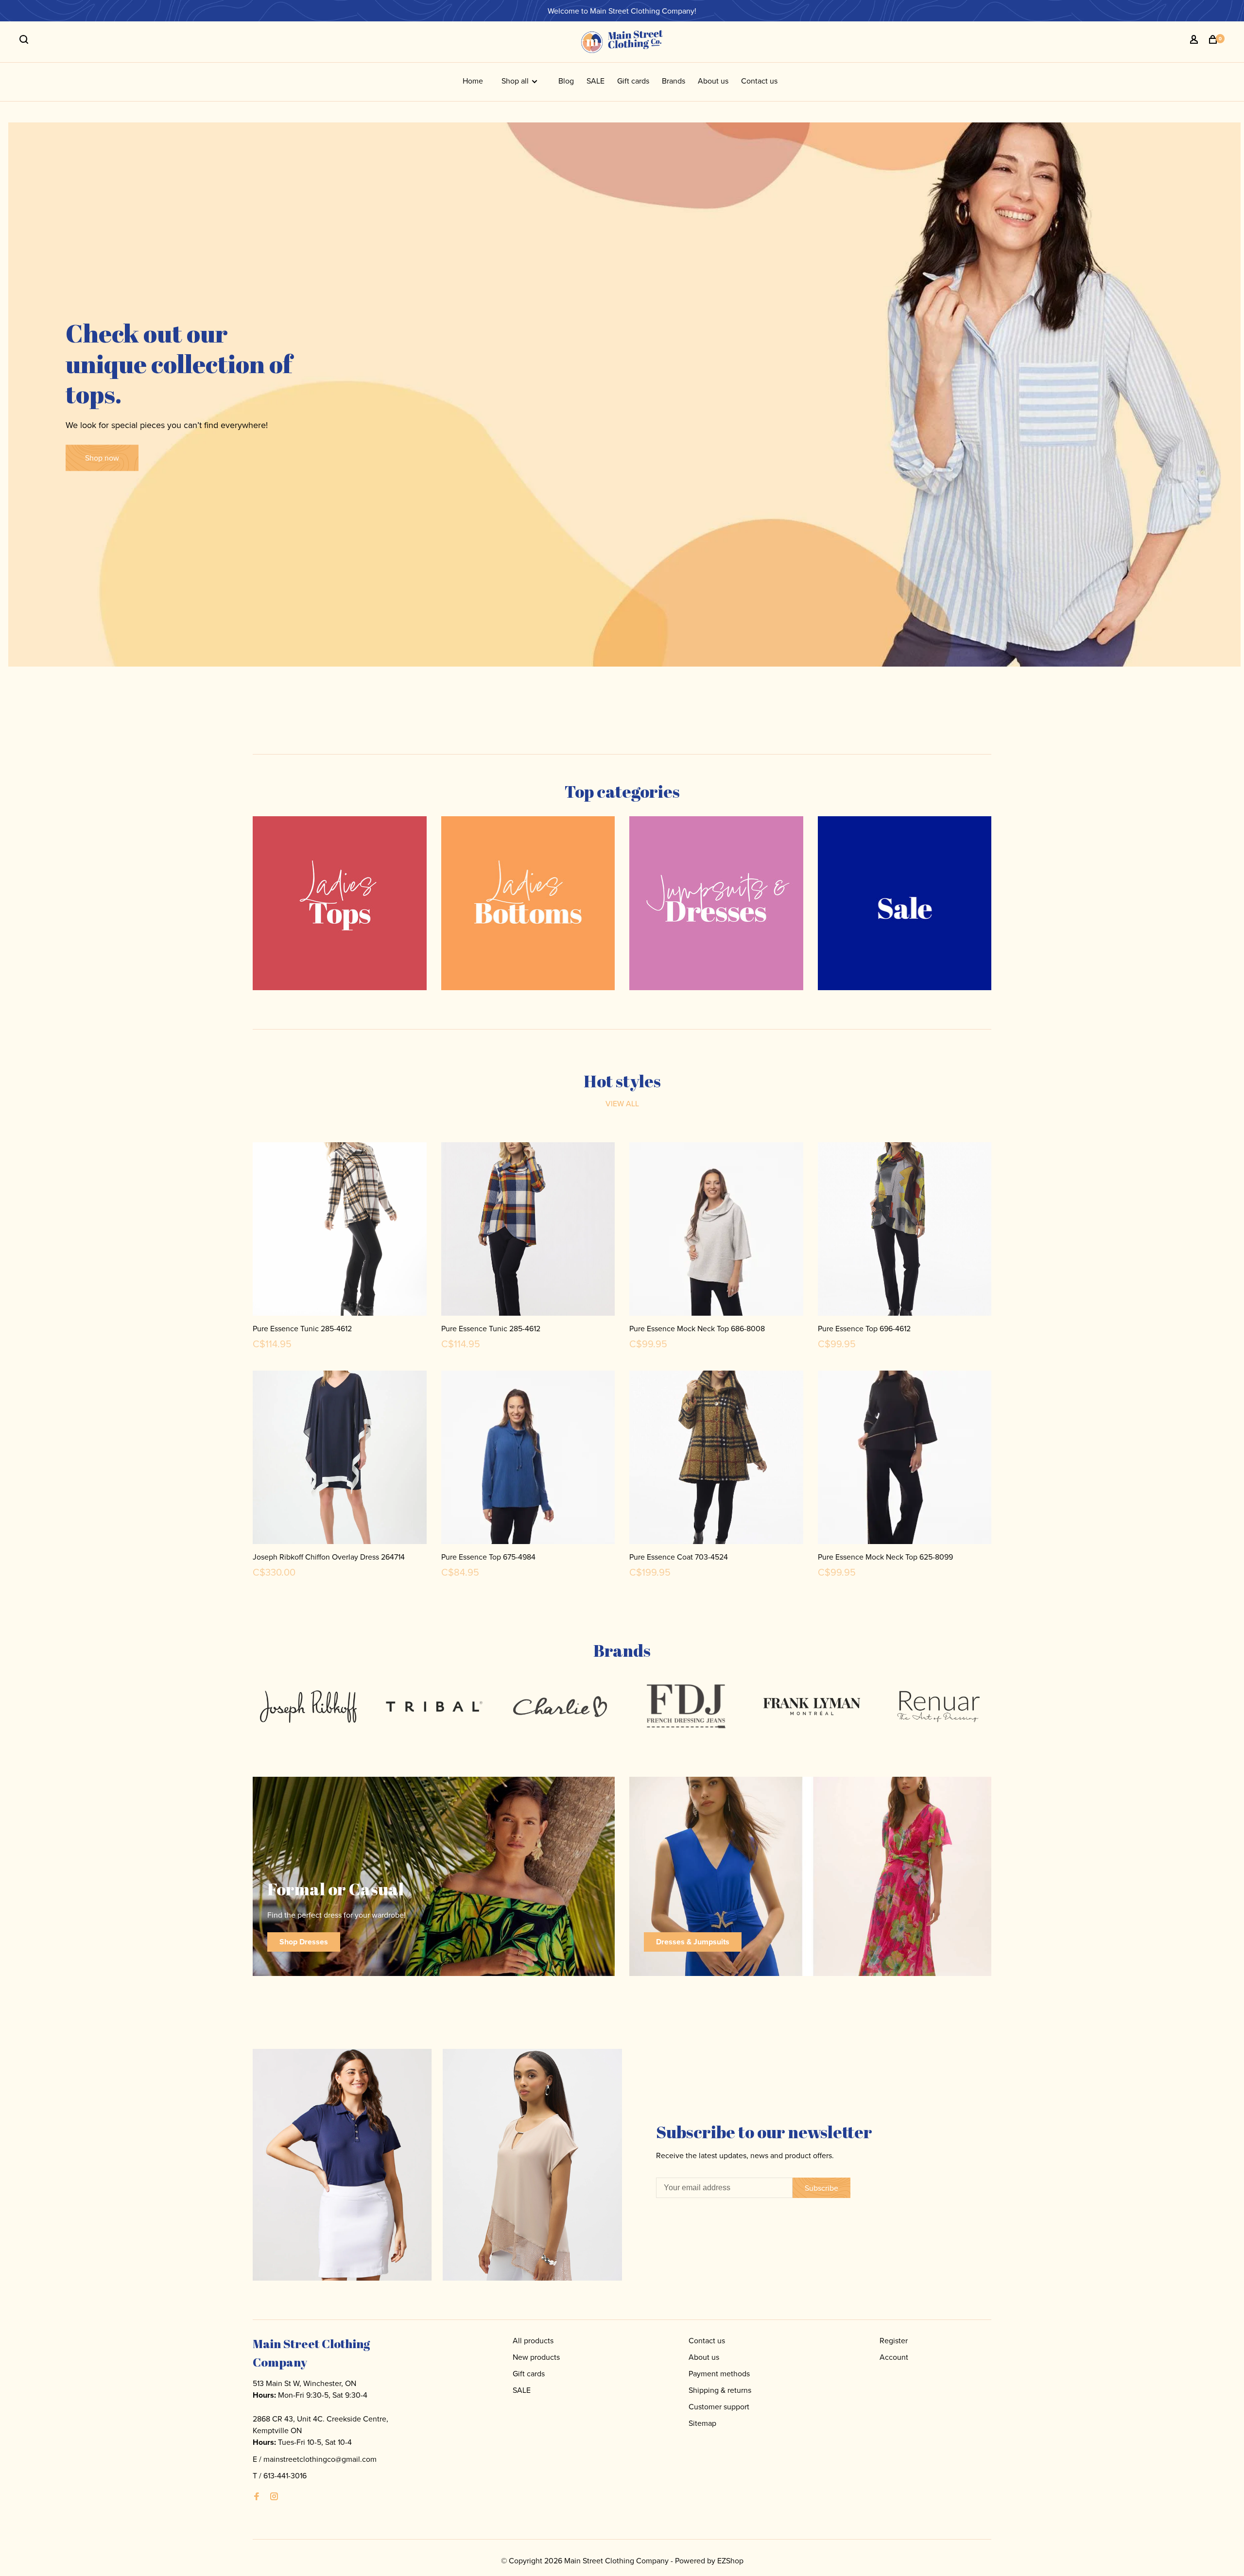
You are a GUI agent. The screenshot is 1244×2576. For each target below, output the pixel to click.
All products (533, 2340)
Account (894, 2357)
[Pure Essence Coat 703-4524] (716, 1459)
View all (622, 1103)
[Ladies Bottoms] (528, 903)
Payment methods (719, 2373)
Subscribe (821, 2188)
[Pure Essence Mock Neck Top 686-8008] (716, 1231)
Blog (566, 81)
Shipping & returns (720, 2390)
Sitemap (702, 2423)
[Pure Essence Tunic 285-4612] (340, 1231)
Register (894, 2340)
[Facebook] (257, 2497)
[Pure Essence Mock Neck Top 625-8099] (905, 1459)
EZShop (730, 2560)
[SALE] (905, 903)
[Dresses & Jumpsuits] (716, 903)
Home (473, 81)
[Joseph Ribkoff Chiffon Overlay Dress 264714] (340, 1459)
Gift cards (633, 81)
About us (713, 81)
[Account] (1195, 41)
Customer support (719, 2406)
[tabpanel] (308, 1707)
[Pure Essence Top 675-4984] (528, 1459)
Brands (674, 81)
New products (536, 2357)
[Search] (25, 41)
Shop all (516, 81)
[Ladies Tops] (340, 903)
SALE (596, 81)
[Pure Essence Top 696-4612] (905, 1231)
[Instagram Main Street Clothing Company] (274, 2497)
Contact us (759, 81)
